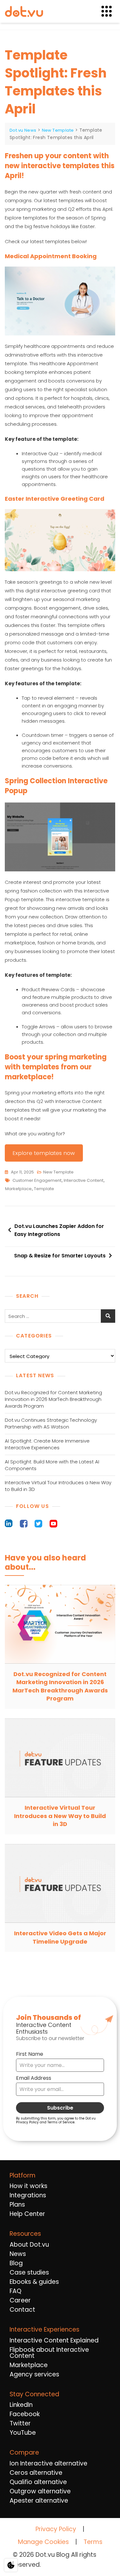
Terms (93, 2542)
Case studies (29, 2272)
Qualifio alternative (38, 2482)
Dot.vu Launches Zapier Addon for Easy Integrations (59, 1230)
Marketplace (29, 2365)
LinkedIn (21, 2405)
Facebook (25, 2414)
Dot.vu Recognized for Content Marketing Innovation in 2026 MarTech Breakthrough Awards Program (53, 1399)
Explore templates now (44, 1153)
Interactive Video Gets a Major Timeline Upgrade (60, 1937)
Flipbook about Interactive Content (49, 2353)
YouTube (23, 2433)
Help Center (27, 2214)
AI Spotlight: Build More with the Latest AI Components (52, 1465)
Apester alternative (39, 2501)
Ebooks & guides (34, 2282)
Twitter (20, 2423)
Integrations (28, 2195)
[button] (110, 11)
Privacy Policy (56, 2529)
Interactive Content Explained (54, 2340)
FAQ (16, 2291)
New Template (58, 1172)
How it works (28, 2186)
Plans (17, 2205)
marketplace (18, 1189)
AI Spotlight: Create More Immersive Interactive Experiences (47, 1444)
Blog (16, 2263)
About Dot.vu (29, 2245)
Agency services (34, 2374)
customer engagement (37, 1180)
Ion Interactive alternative (48, 2463)
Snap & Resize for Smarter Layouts (60, 1256)
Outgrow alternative (40, 2491)
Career (20, 2300)
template (44, 1189)
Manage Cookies (43, 2542)
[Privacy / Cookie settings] (11, 2565)
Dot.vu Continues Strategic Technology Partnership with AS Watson (51, 1423)
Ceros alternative (36, 2473)
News (18, 2254)
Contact (22, 2310)
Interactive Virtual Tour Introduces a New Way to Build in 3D (58, 1486)
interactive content (84, 1180)
